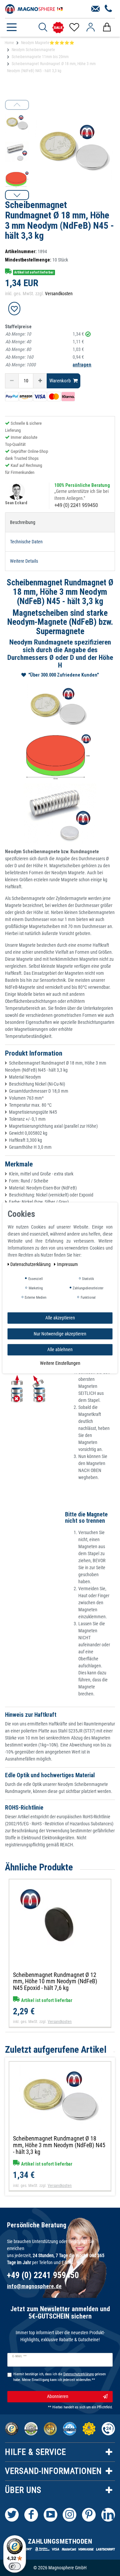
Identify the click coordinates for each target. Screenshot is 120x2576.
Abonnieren (58, 2396)
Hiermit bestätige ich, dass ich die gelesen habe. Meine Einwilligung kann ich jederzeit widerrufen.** (59, 2377)
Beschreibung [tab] (23, 522)
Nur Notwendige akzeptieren (60, 1333)
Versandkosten (59, 294)
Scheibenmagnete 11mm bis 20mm (40, 57)
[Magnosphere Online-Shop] (35, 8)
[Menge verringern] (12, 381)
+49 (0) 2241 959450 (76, 505)
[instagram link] (69, 2515)
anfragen (82, 365)
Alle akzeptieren (60, 1318)
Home (9, 43)
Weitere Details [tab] (24, 561)
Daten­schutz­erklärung (31, 1264)
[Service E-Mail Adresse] (95, 9)
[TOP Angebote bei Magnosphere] (58, 28)
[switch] (15, 2566)
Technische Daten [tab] (26, 542)
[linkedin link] (108, 2515)
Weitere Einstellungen (60, 1363)
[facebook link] (31, 2515)
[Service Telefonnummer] (108, 9)
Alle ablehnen (60, 1349)
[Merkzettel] (74, 27)
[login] (90, 27)
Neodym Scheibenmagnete (33, 50)
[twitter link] (12, 2515)
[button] (17, 195)
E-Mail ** (19, 2356)
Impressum (67, 1264)
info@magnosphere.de (34, 2286)
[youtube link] (50, 2515)
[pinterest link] (89, 2515)
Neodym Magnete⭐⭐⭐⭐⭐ (48, 43)
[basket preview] (107, 27)
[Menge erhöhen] (40, 381)
